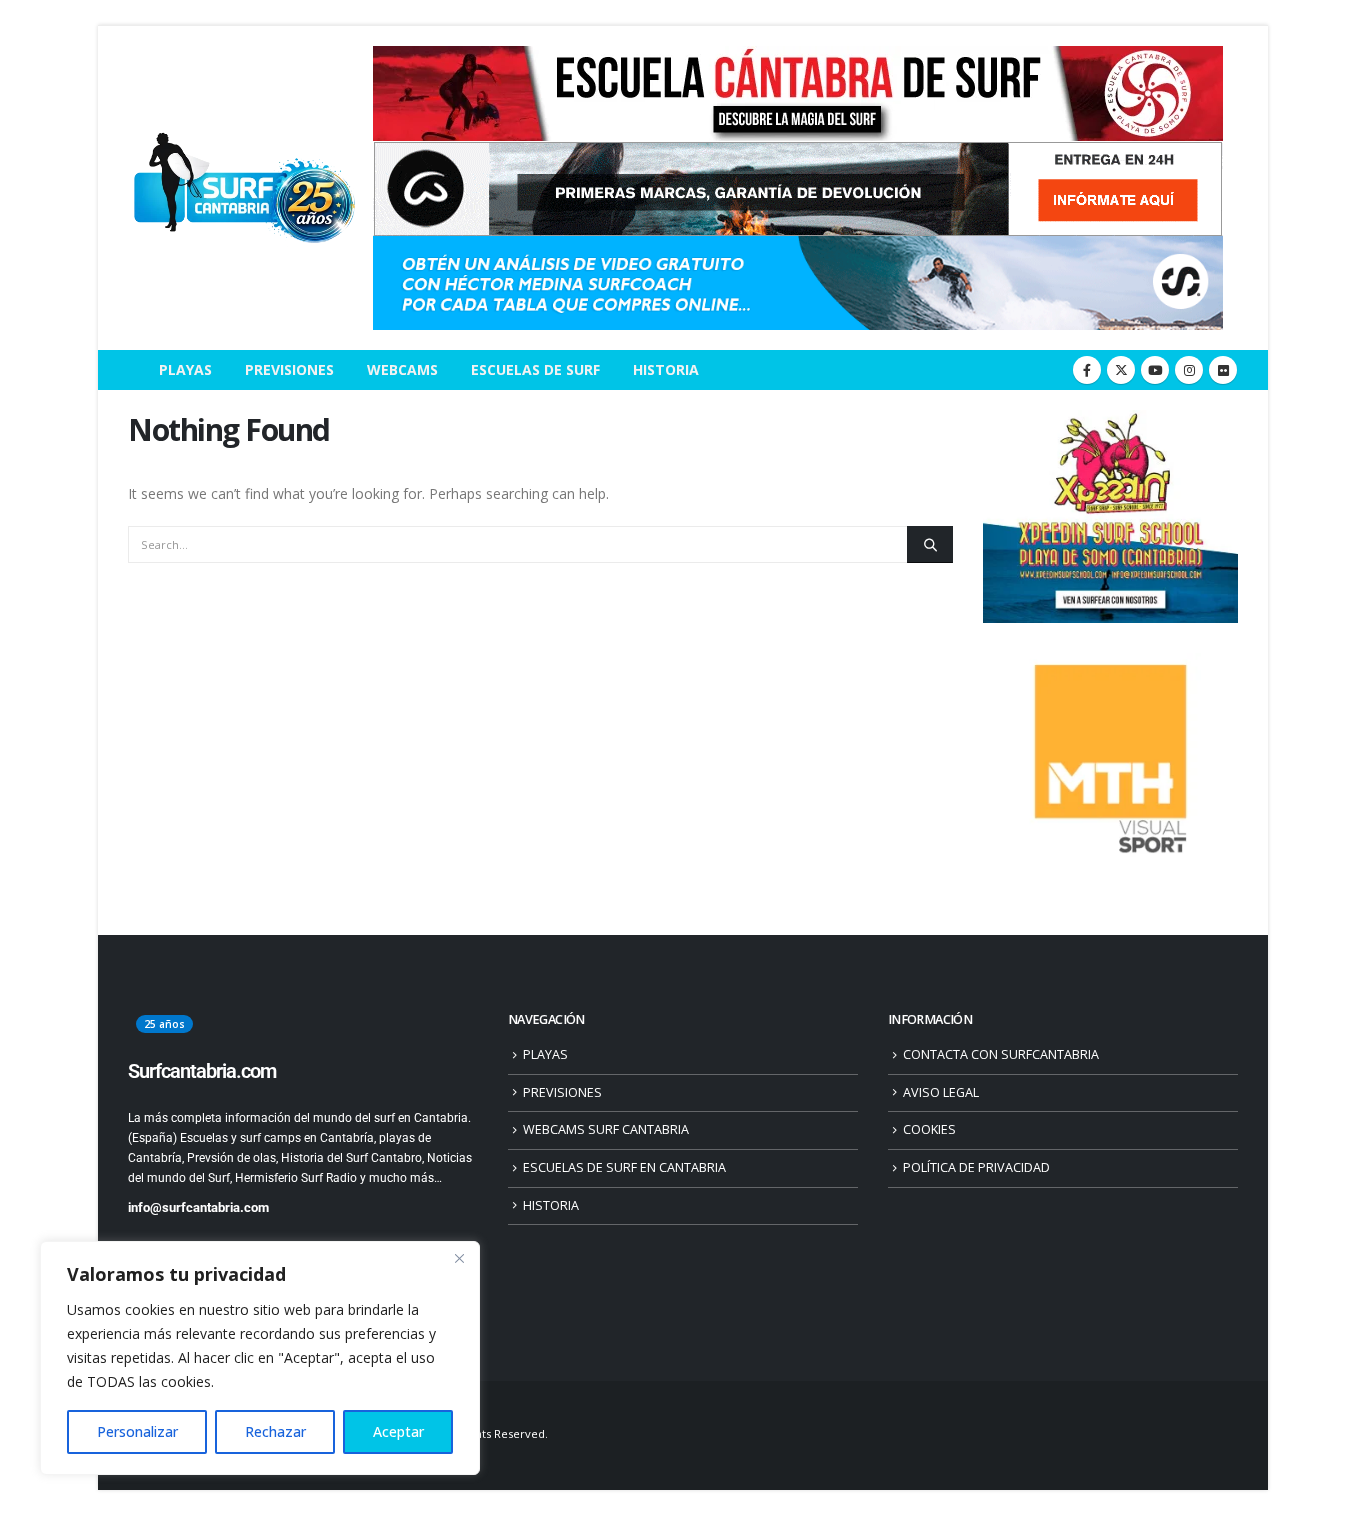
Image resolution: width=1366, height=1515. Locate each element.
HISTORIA (666, 369)
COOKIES (929, 1129)
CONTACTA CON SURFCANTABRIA (1001, 1054)
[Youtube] (1155, 370)
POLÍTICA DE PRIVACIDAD (976, 1167)
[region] (260, 1358)
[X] (1121, 370)
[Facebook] (1087, 370)
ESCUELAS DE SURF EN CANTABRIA (624, 1167)
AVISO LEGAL (941, 1092)
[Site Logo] (243, 188)
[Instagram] (1189, 370)
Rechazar (275, 1431)
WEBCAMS (402, 369)
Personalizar (137, 1431)
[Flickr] (1223, 370)
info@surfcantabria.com (198, 1207)
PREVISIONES (289, 369)
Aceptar (398, 1431)
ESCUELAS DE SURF (535, 369)
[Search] (930, 544)
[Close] (459, 1258)
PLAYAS (185, 369)
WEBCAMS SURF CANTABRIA (606, 1129)
